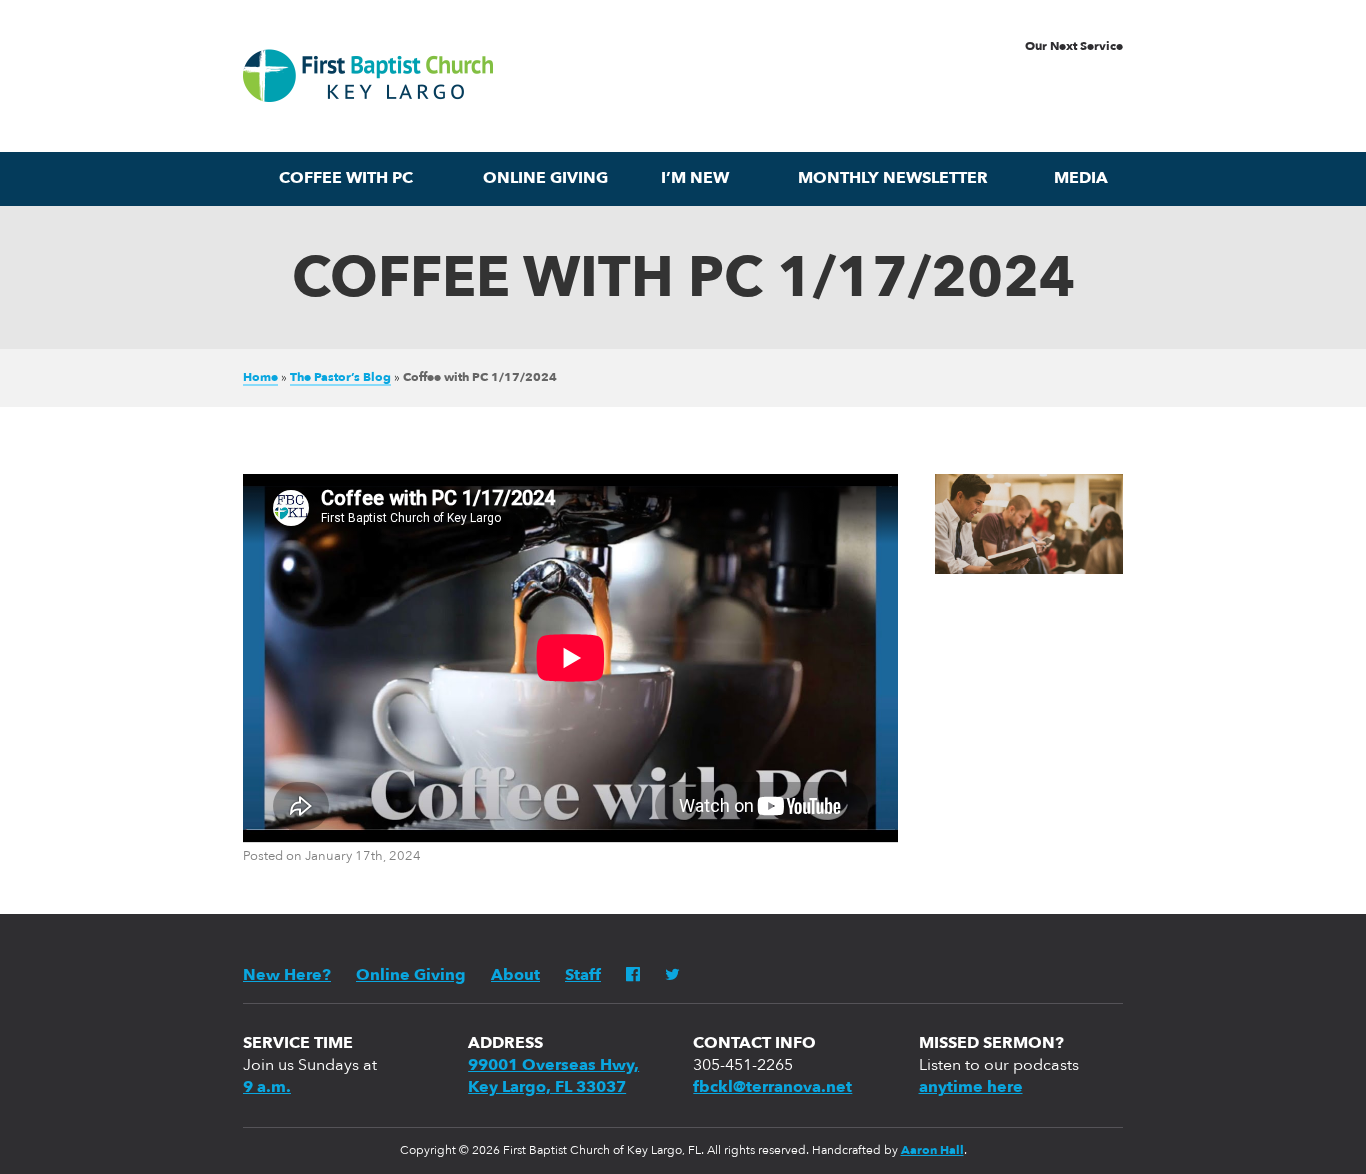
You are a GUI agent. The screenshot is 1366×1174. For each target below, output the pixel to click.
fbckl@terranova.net (772, 1088)
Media (1081, 179)
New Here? (287, 976)
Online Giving (545, 179)
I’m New (695, 179)
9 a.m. (267, 1088)
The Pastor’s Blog (340, 378)
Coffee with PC (346, 179)
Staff (583, 976)
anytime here (971, 1088)
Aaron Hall (932, 1151)
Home (260, 378)
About (515, 976)
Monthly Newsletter (893, 179)
